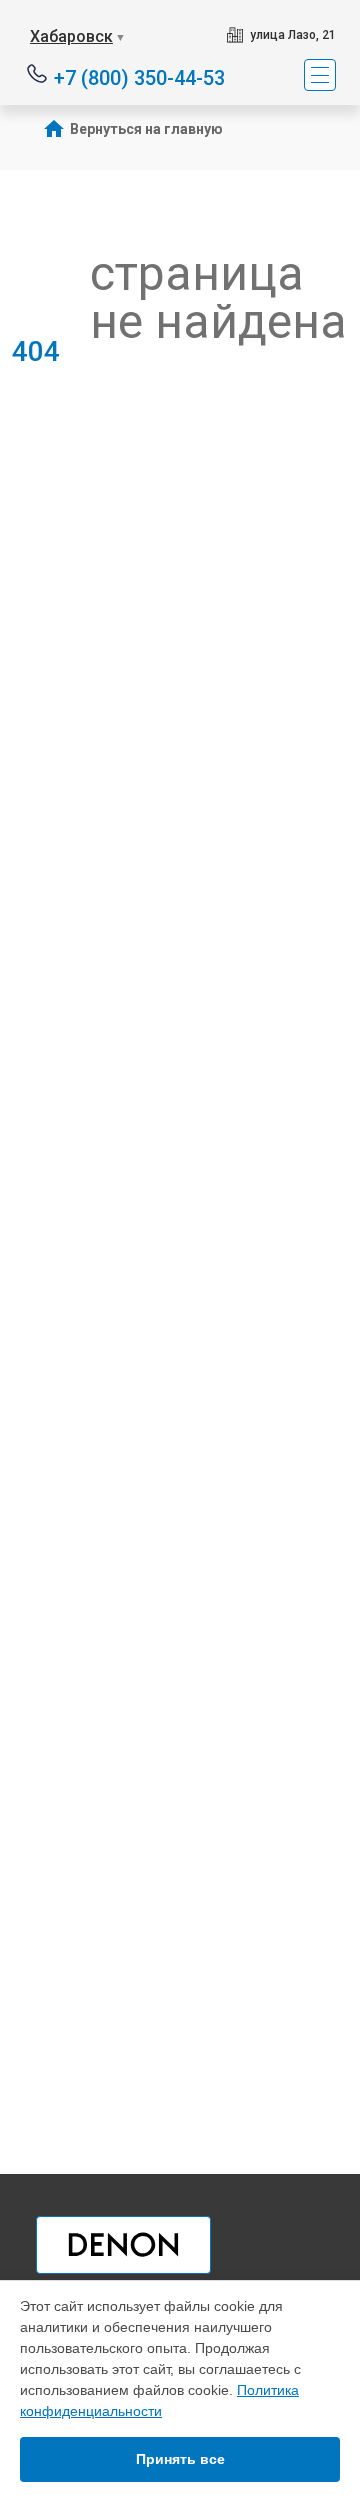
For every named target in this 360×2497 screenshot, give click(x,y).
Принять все (180, 2459)
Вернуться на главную (146, 129)
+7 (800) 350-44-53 (139, 76)
